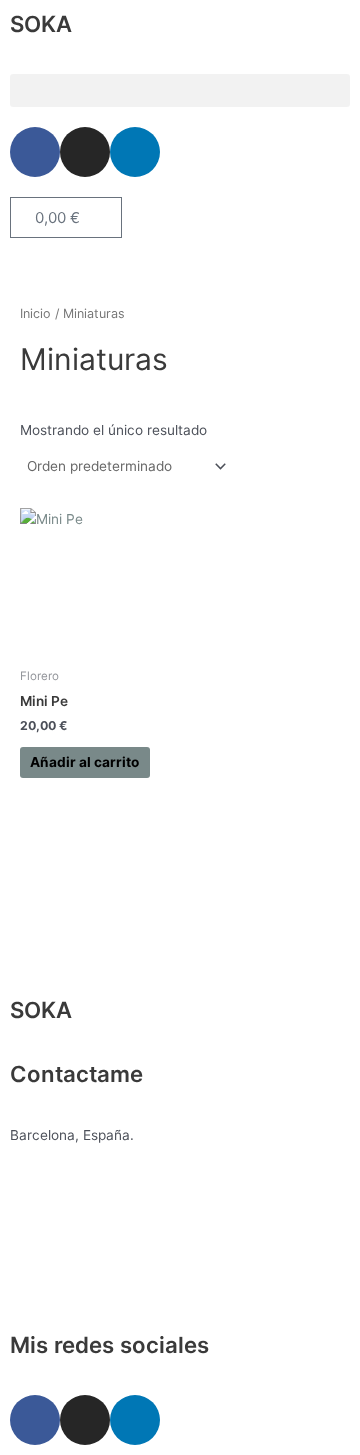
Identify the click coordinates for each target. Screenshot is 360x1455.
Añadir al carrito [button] (84, 762)
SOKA (41, 23)
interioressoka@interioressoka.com (124, 1229)
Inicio (35, 313)
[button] (180, 90)
